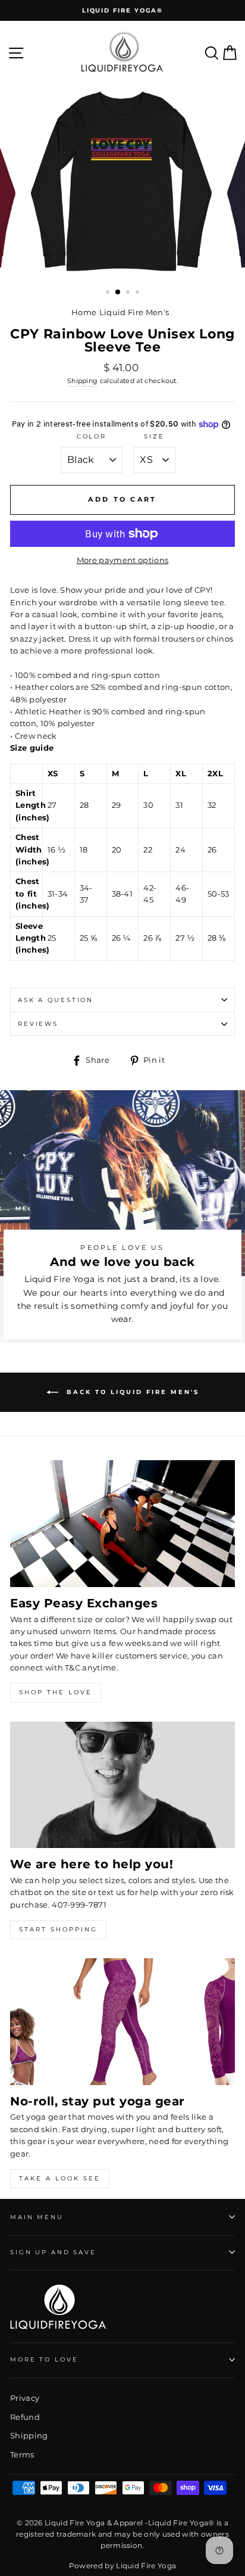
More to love (44, 2359)
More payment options (122, 560)
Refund (25, 2417)
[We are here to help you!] (122, 1785)
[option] (122, 10)
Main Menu (37, 2217)
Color (92, 436)
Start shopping (58, 1929)
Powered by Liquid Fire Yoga (123, 2566)
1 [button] (109, 293)
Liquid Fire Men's (134, 312)
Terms (22, 2455)
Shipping (83, 381)
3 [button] (129, 293)
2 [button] (118, 293)
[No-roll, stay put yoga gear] (122, 2022)
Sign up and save (53, 2252)
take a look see (60, 2178)
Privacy (25, 2398)
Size (154, 436)
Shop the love (56, 1692)
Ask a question (56, 1000)
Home (84, 312)
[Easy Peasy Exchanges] (122, 1524)
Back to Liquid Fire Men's (131, 1392)
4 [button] (139, 293)
